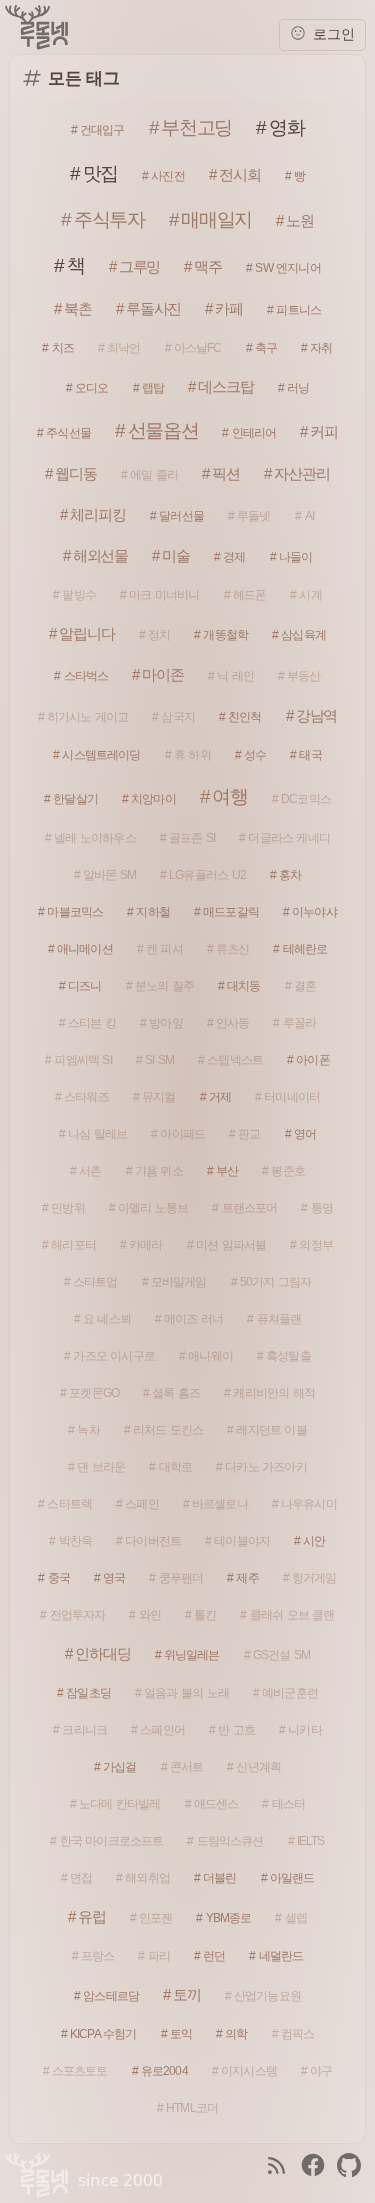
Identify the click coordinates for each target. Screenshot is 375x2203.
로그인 (332, 34)
